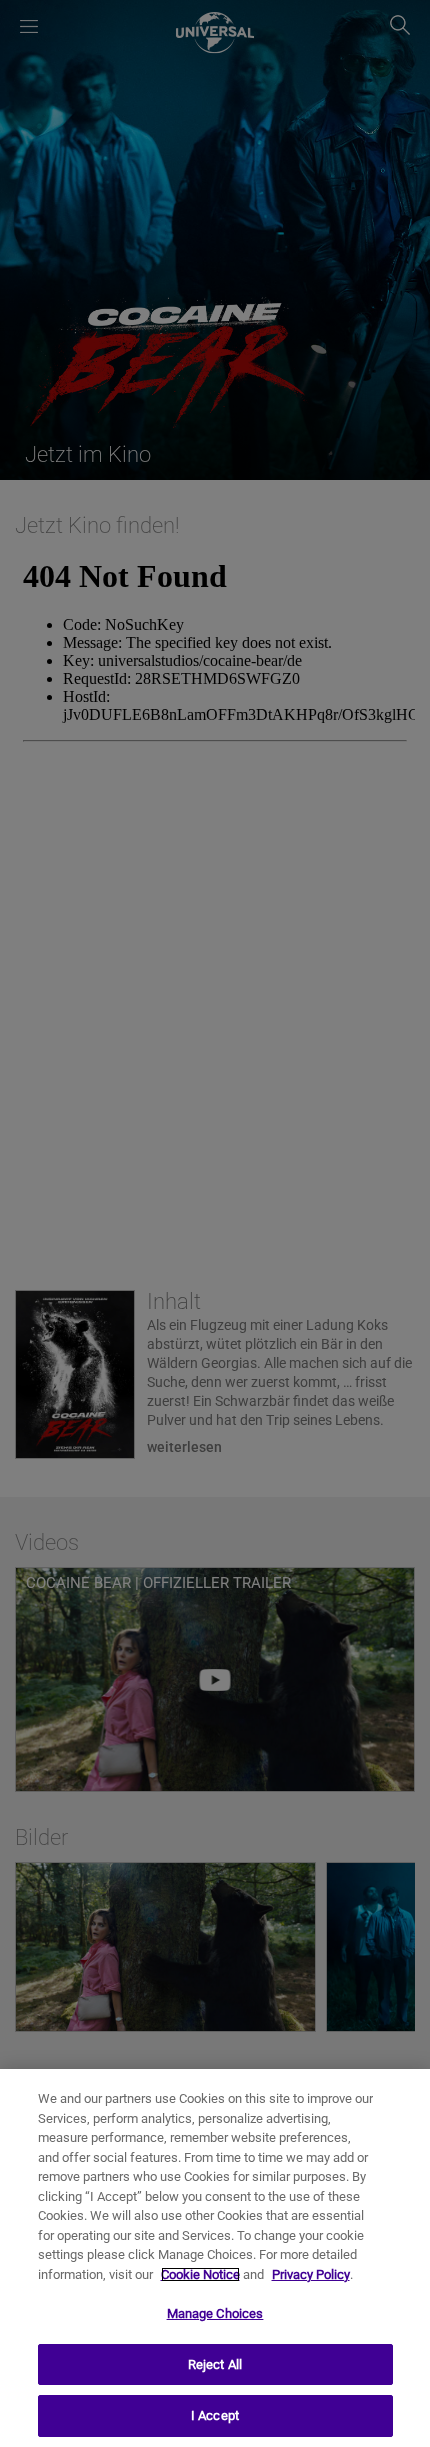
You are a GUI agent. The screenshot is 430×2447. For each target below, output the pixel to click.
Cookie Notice (200, 2274)
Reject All (215, 2364)
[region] (215, 2258)
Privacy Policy (311, 2274)
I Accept (215, 2415)
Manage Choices (215, 2313)
